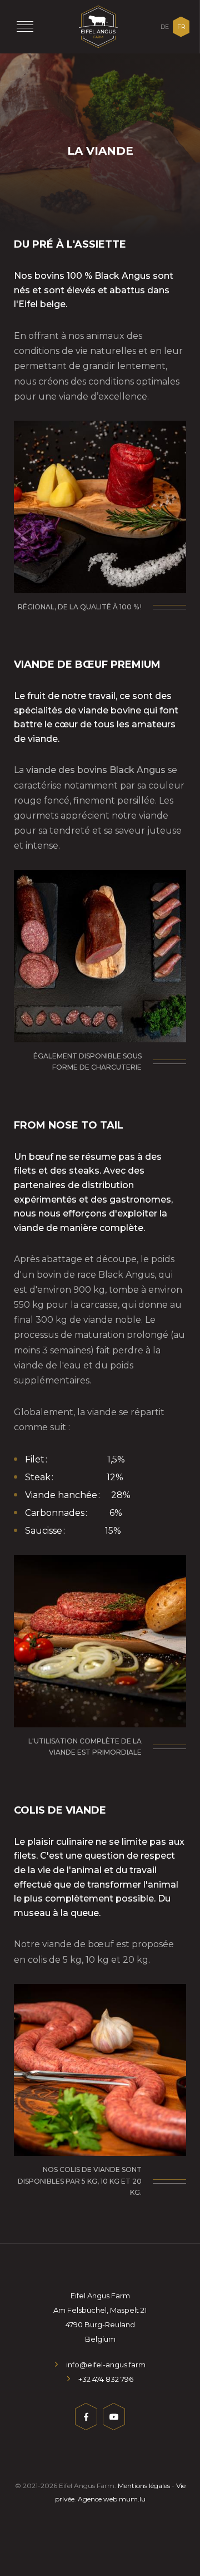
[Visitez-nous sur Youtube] (114, 2419)
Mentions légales (144, 2486)
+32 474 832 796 (106, 2379)
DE (165, 27)
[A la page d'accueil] (98, 27)
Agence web (97, 2499)
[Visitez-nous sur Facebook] (86, 2419)
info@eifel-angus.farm (106, 2365)
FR (181, 27)
